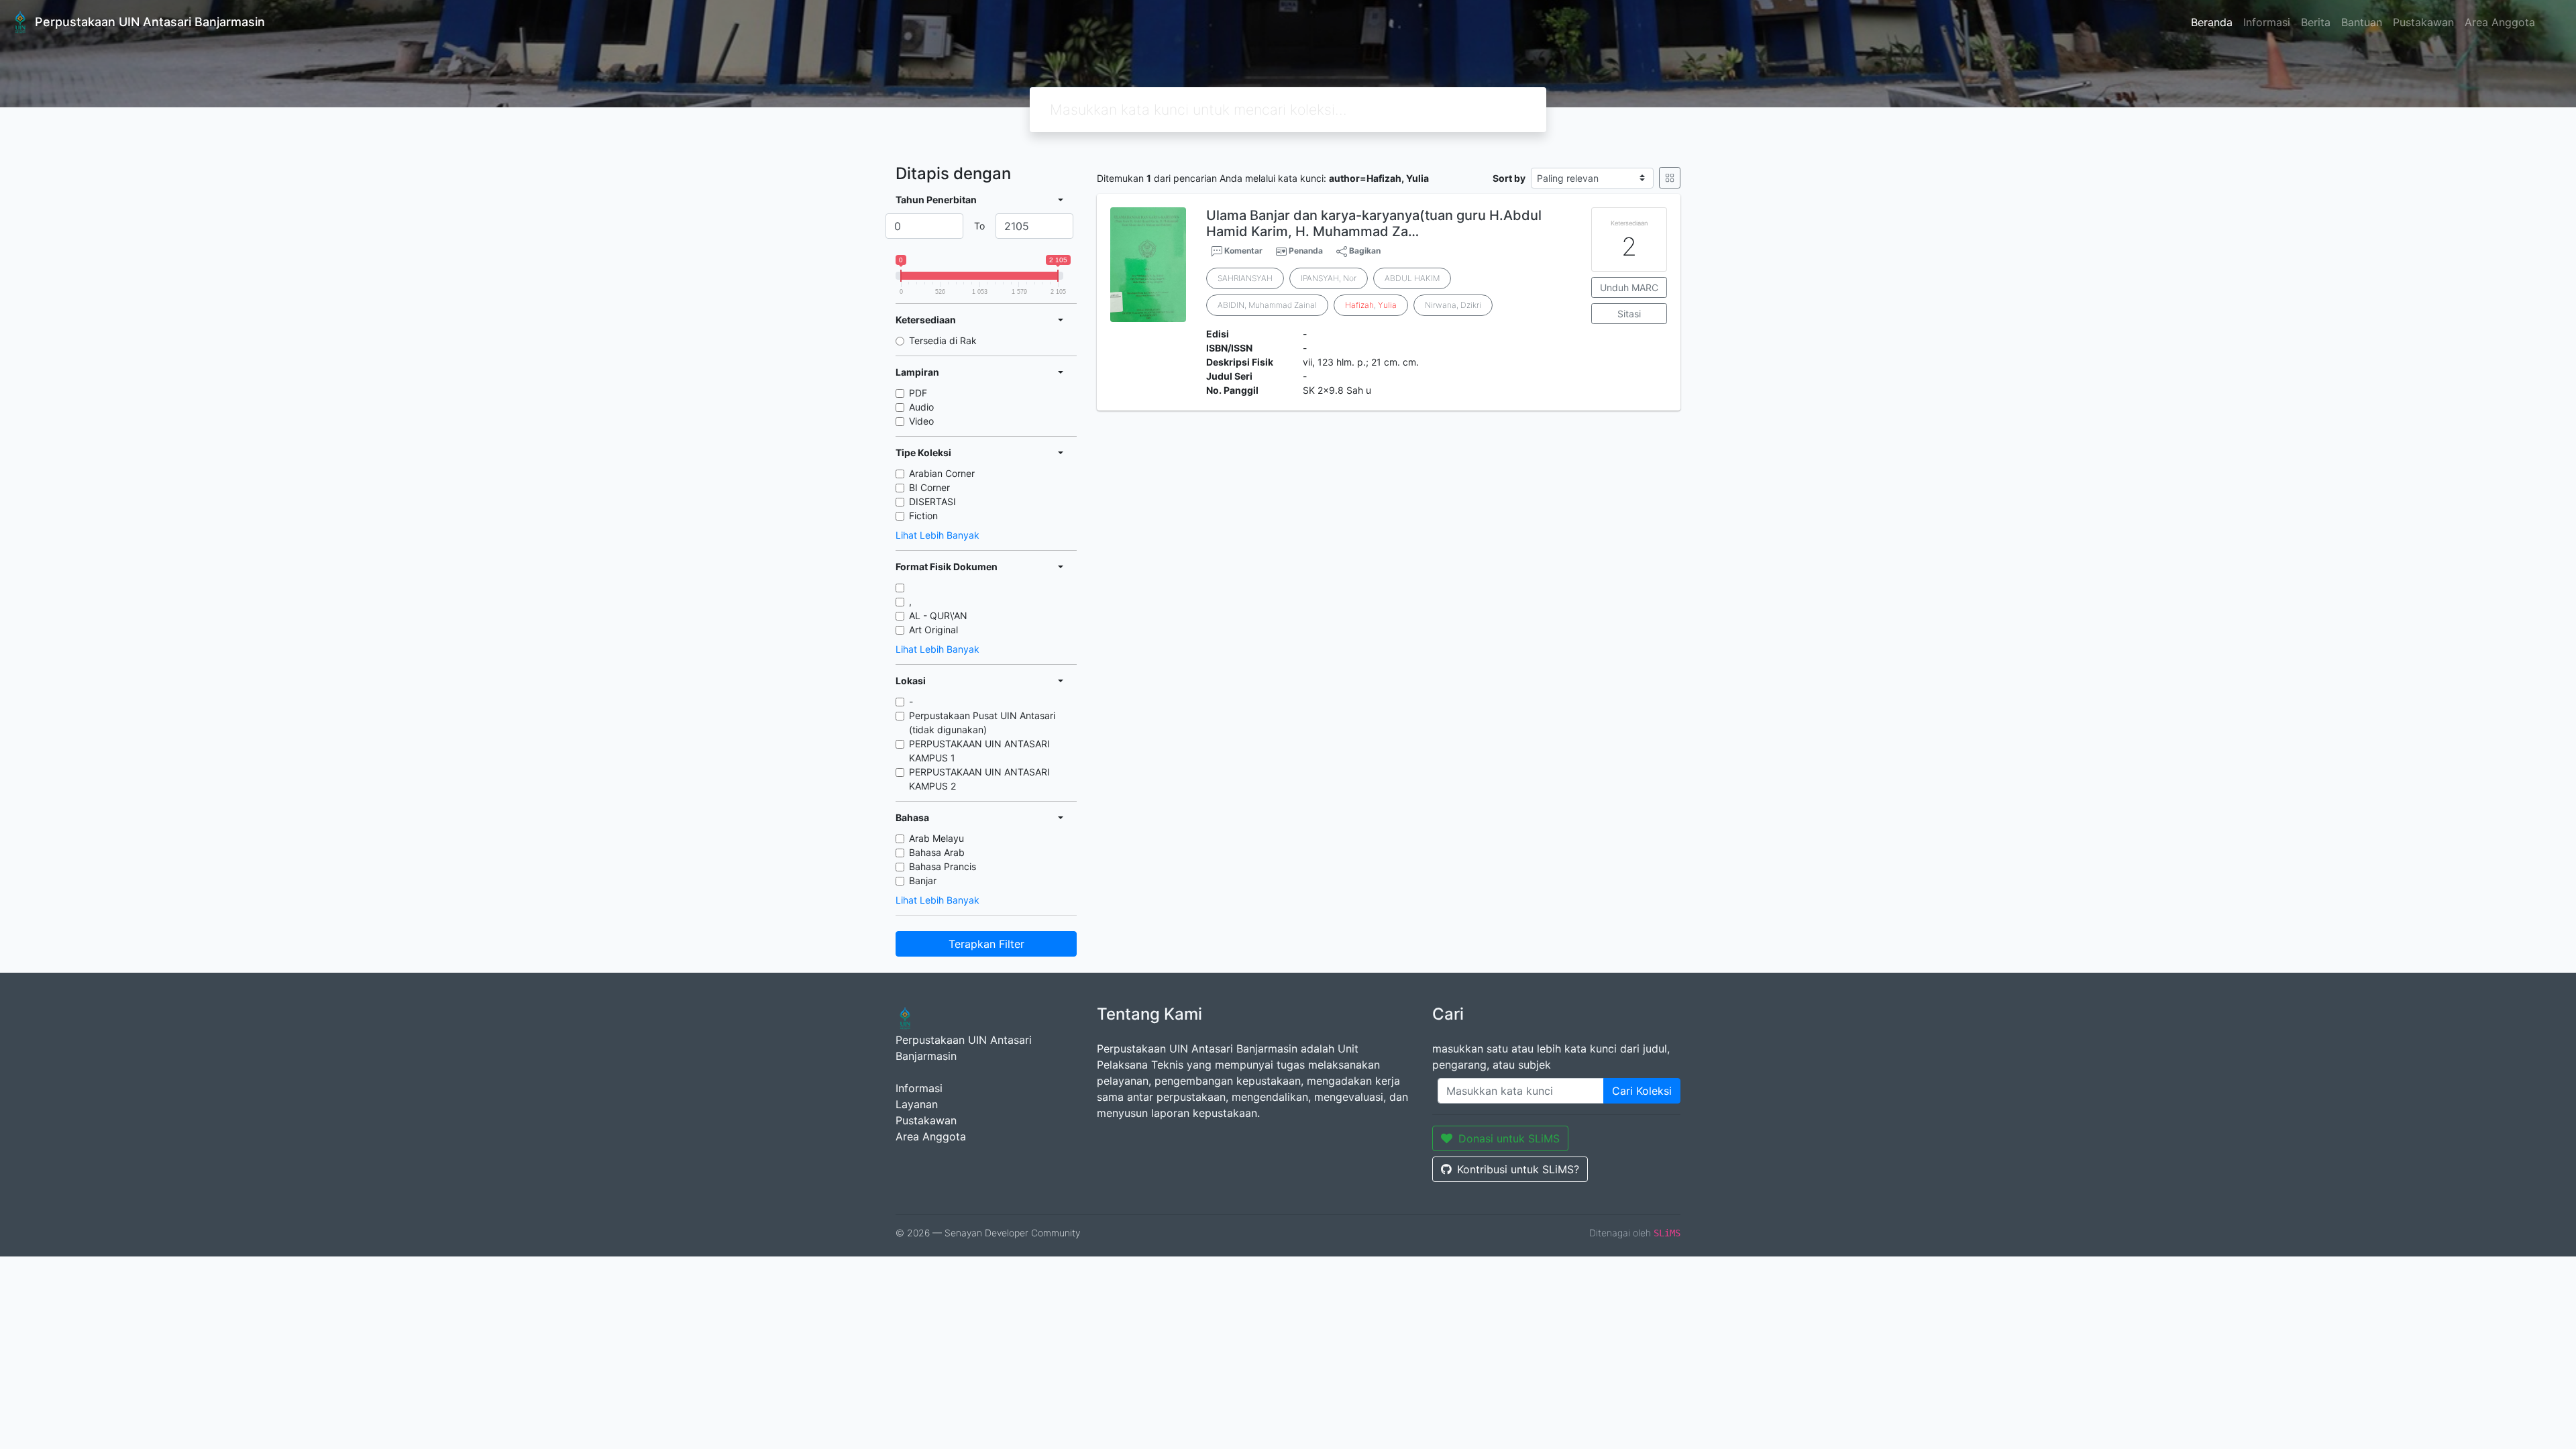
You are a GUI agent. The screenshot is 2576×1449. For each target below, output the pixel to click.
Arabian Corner (942, 473)
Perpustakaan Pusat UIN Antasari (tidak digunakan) (982, 722)
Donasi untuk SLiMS (1509, 1138)
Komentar (1242, 251)
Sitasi (1629, 314)
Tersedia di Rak (943, 340)
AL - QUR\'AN (938, 615)
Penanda (1306, 251)
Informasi (2267, 22)
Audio (921, 407)
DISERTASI (932, 501)
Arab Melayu (936, 838)
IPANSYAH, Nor (1329, 278)
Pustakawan (2423, 22)
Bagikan (1364, 251)
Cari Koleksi (1642, 1091)
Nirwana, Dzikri (1453, 305)
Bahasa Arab (937, 852)
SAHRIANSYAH (1245, 278)
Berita (2316, 22)
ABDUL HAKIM (1412, 278)
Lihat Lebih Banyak (937, 535)
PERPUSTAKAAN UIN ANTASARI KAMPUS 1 (979, 751)
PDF (918, 393)
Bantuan (2362, 22)
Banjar (923, 880)
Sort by (1509, 178)
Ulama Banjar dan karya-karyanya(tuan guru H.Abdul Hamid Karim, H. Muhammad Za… (1374, 223)
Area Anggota (2500, 22)
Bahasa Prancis (943, 866)
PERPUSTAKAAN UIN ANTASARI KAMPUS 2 (979, 779)
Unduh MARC (1629, 287)
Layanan (917, 1104)
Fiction (923, 516)
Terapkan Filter (986, 944)
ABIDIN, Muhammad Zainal (1267, 305)
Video (921, 421)
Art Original (933, 630)
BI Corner (929, 487)
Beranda (2212, 22)
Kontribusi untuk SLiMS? (1518, 1169)
